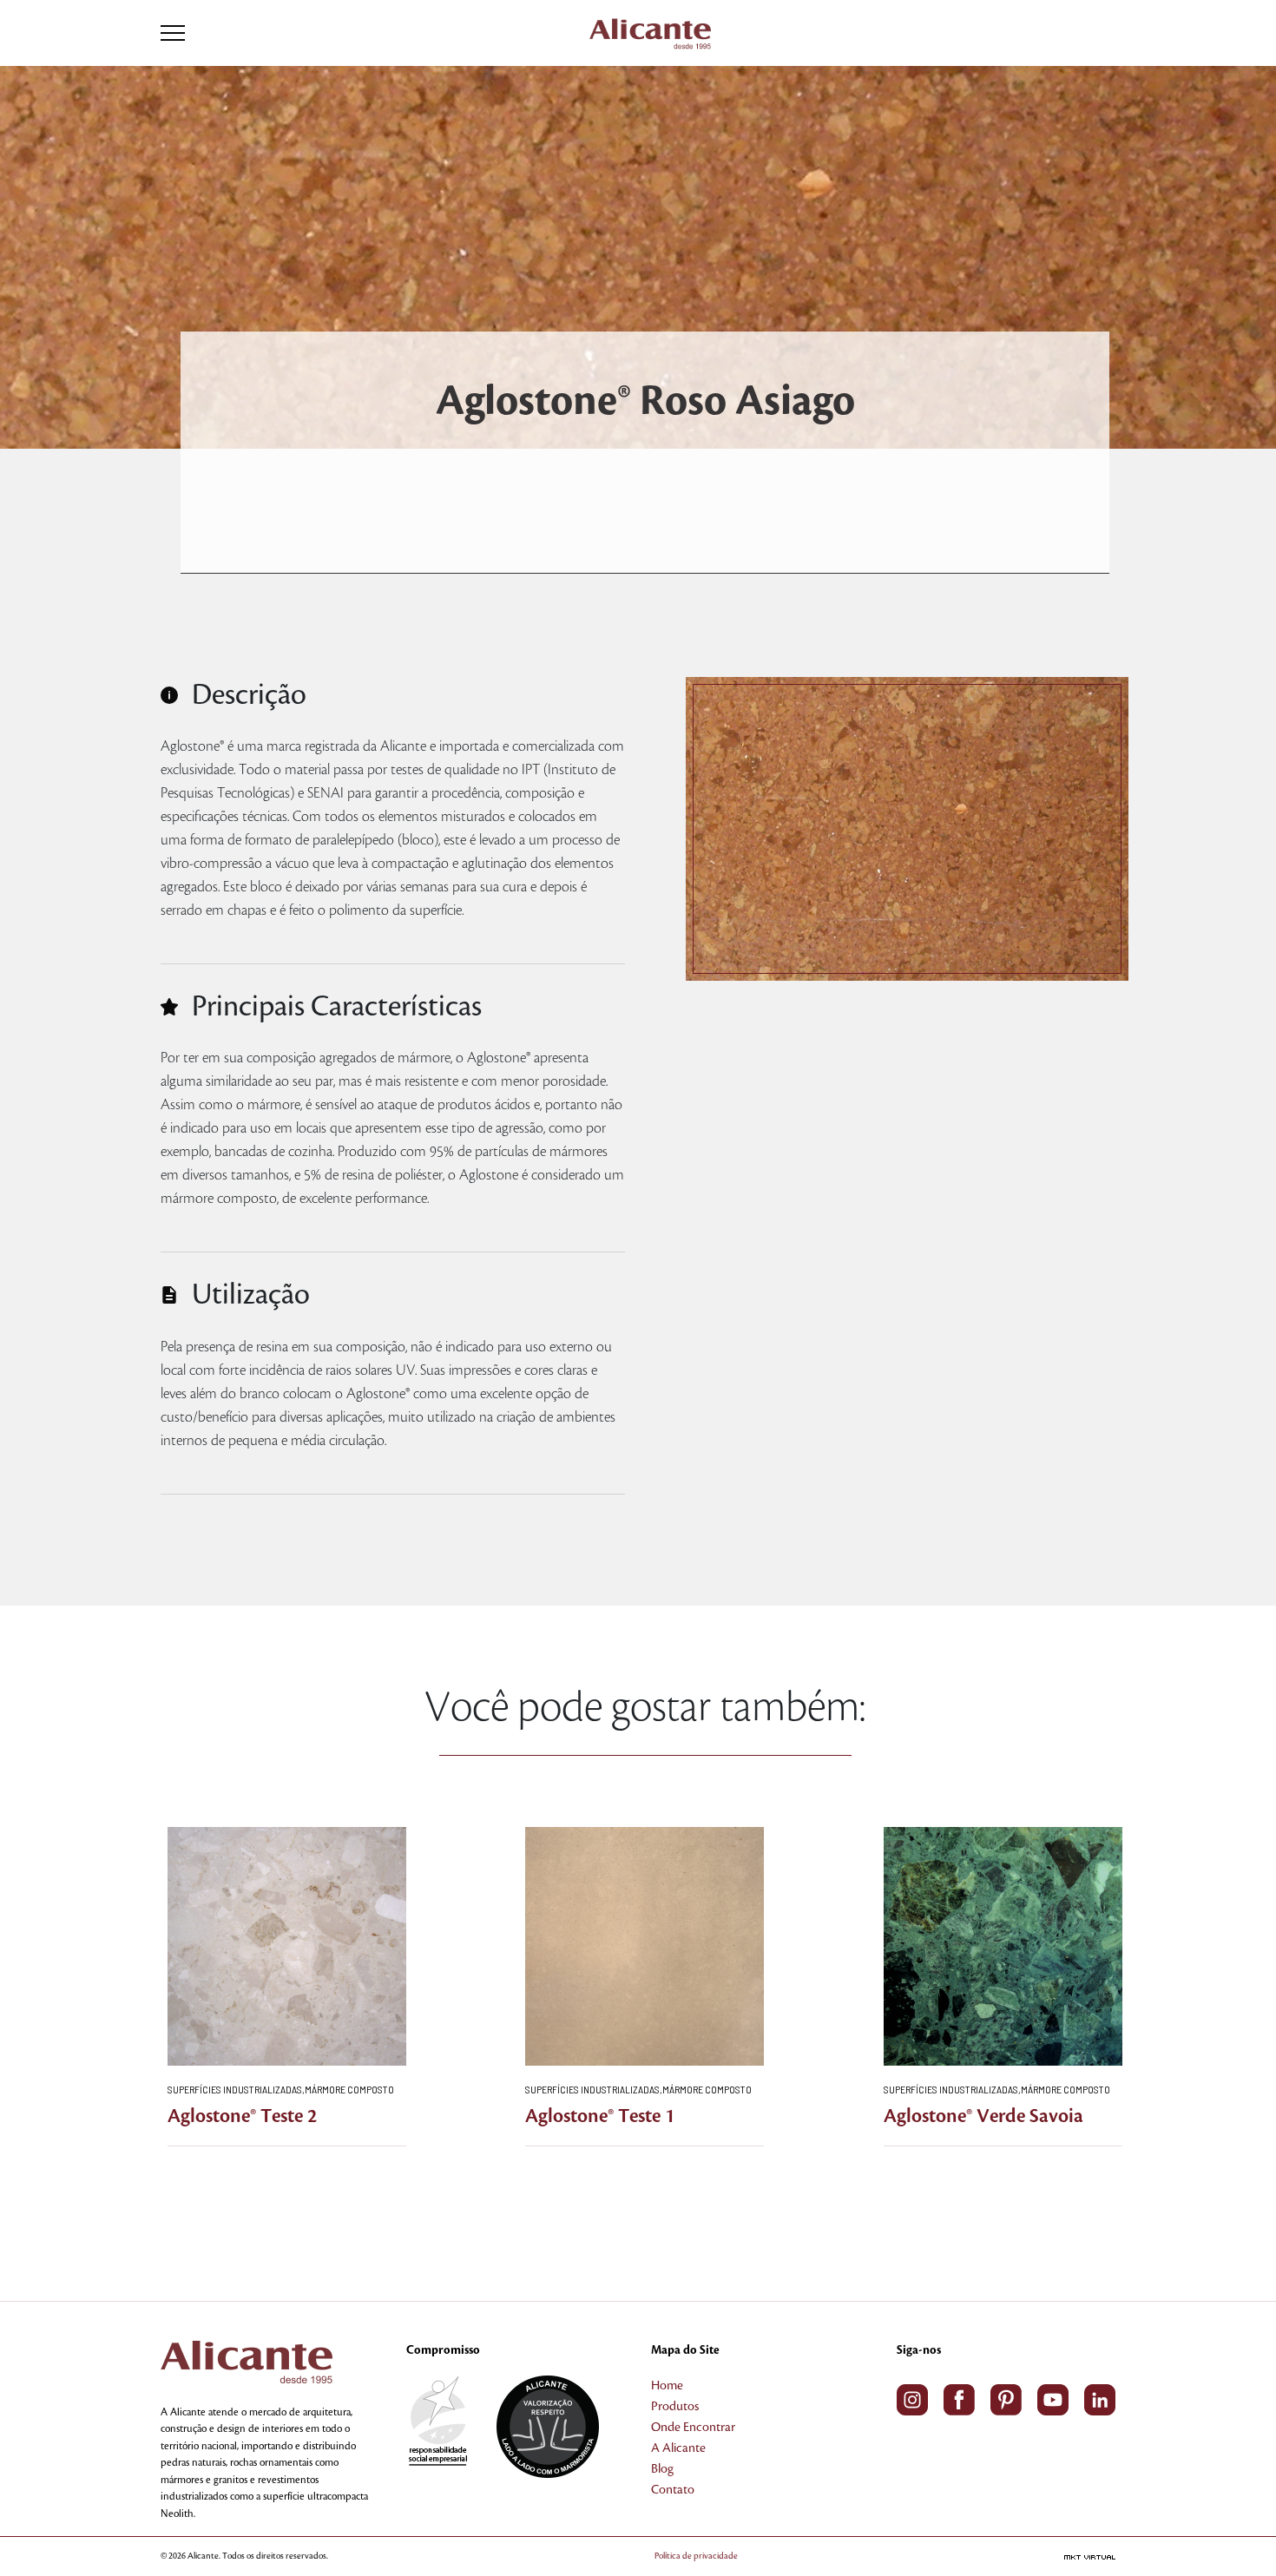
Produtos (675, 2407)
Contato (673, 2490)
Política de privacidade (696, 2556)
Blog (662, 2469)
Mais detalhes (287, 1951)
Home (667, 2386)
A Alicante (678, 2448)
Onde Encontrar (693, 2428)
